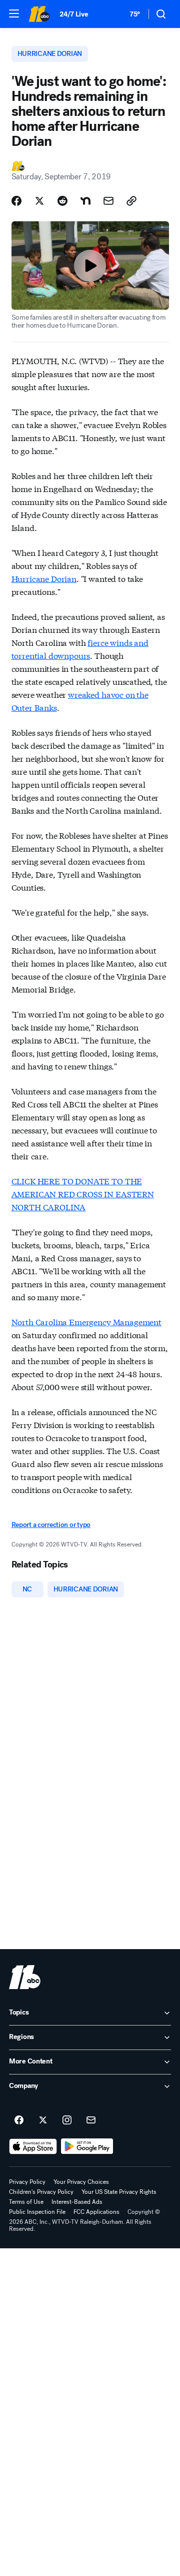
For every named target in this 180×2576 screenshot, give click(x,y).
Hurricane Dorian (44, 578)
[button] (14, 13)
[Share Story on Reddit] (62, 201)
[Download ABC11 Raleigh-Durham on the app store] (33, 2146)
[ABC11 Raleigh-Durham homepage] (39, 14)
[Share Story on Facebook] (16, 201)
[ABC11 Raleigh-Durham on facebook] (19, 2120)
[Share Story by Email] (108, 201)
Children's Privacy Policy (41, 2192)
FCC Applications (96, 2212)
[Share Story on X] (39, 201)
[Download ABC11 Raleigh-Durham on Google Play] (87, 2146)
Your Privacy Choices (81, 2182)
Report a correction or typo (51, 1525)
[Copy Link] (131, 201)
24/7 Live (74, 14)
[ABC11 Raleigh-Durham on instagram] (67, 2120)
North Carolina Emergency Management (86, 1321)
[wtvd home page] (25, 1977)
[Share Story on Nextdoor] (85, 201)
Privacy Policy (27, 2182)
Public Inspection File (37, 2212)
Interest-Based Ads (77, 2202)
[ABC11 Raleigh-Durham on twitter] (43, 2120)
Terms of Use (26, 2202)
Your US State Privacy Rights (119, 2192)
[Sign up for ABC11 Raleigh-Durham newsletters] (91, 2120)
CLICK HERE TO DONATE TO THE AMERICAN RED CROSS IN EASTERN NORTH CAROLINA (83, 1194)
